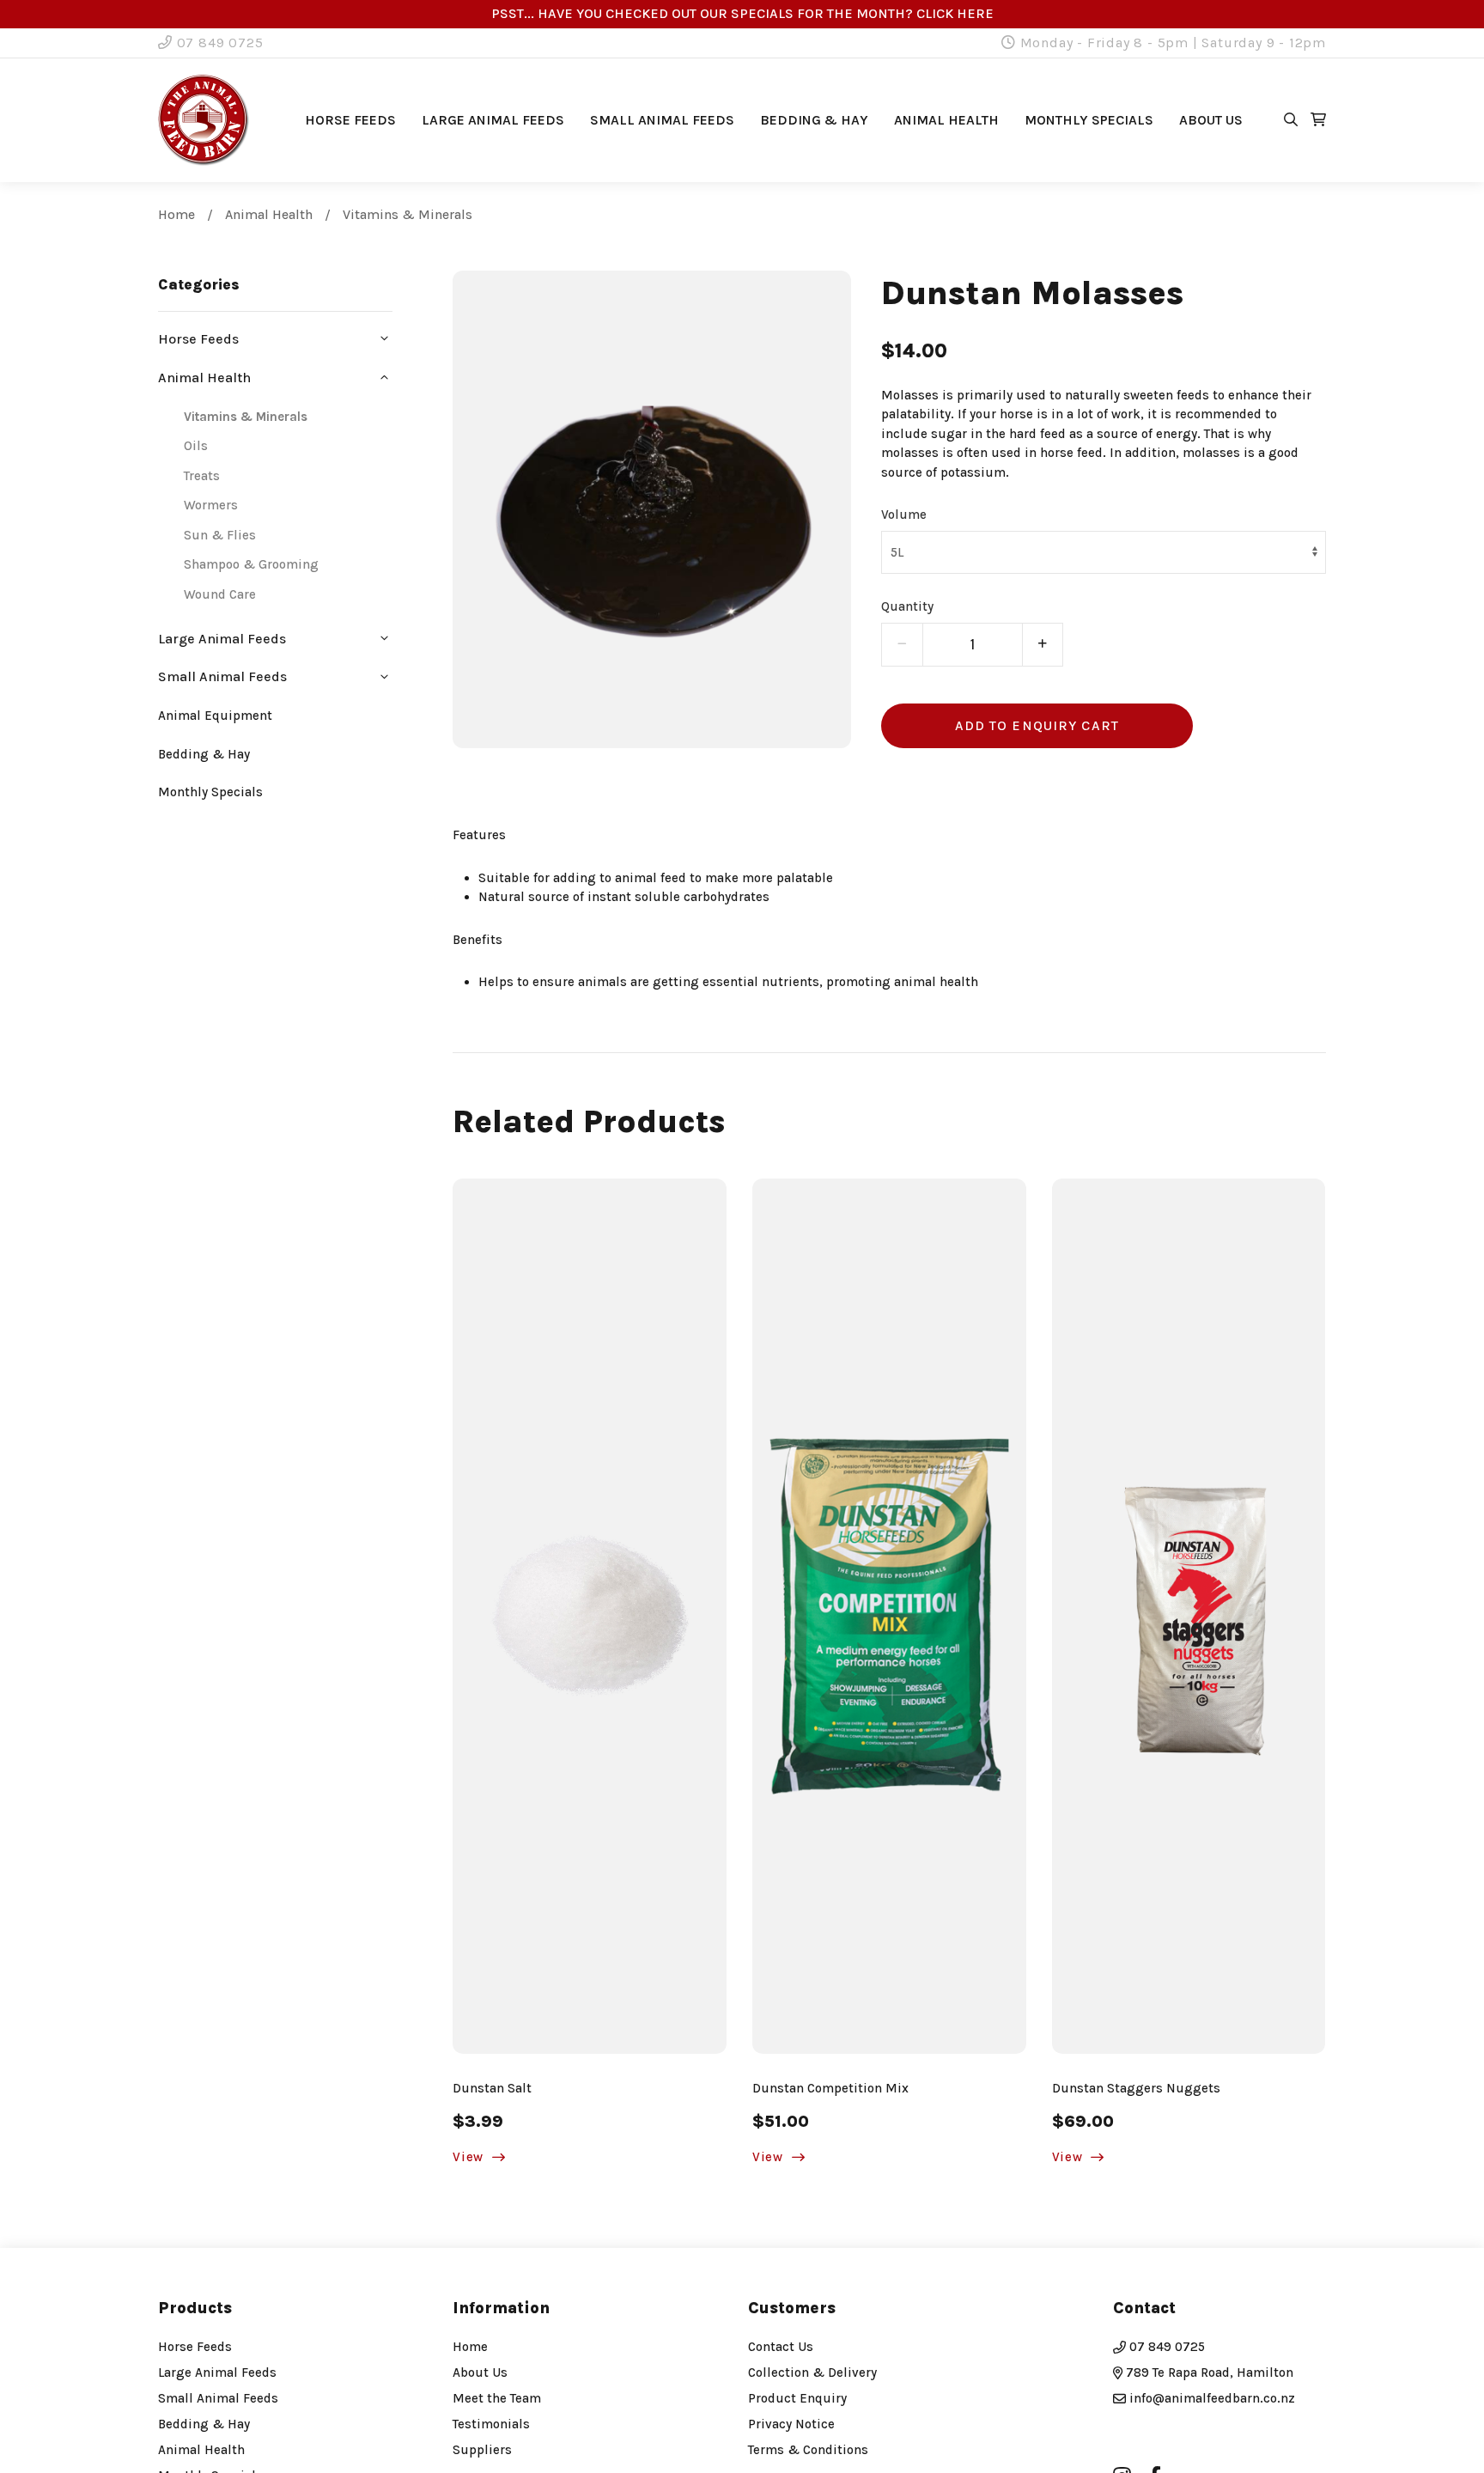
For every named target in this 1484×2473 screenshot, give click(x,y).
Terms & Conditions (808, 2450)
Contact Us (781, 2347)
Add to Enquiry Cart (1037, 725)
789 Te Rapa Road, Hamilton (1208, 2372)
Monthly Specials (1089, 120)
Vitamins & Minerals (407, 214)
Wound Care (220, 594)
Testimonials (491, 2424)
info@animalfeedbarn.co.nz (1212, 2398)
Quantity (907, 606)
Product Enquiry (797, 2398)
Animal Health (946, 120)
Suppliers (482, 2450)
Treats (202, 476)
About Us (480, 2372)
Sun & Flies (220, 535)
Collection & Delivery (812, 2372)
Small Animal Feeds (662, 120)
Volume (904, 515)
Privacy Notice (791, 2424)
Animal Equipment (215, 716)
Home (176, 214)
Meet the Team (497, 2398)
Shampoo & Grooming (251, 564)
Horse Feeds (350, 120)
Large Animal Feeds (493, 120)
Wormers (211, 505)
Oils (196, 446)
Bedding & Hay (814, 120)
